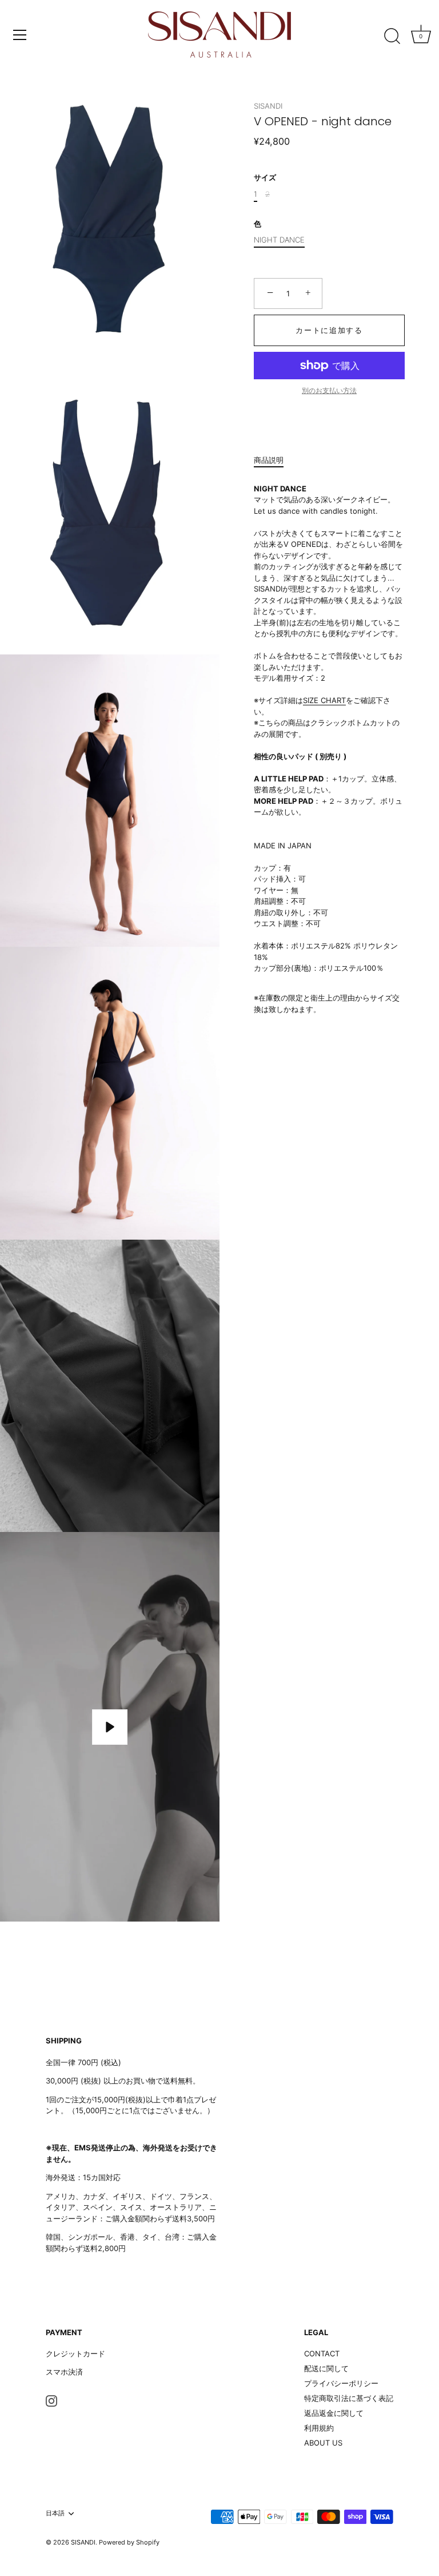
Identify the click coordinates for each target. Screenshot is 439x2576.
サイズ (265, 178)
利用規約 (319, 2428)
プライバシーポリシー (341, 2383)
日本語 (55, 2513)
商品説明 (269, 460)
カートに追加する (329, 330)
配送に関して (326, 2368)
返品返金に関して (334, 2413)
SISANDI (268, 106)
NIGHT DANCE (279, 240)
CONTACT (322, 2353)
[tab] (274, 461)
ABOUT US (323, 2443)
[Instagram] (51, 2400)
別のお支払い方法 (329, 391)
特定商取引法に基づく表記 (349, 2398)
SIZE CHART (324, 700)
